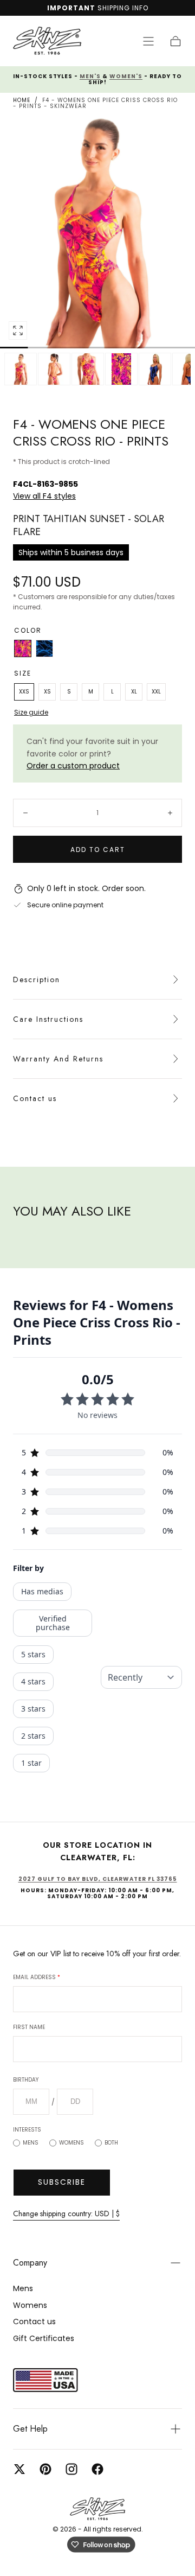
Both (111, 2143)
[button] (148, 41)
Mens (31, 2143)
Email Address (37, 1977)
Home (22, 100)
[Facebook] (97, 2469)
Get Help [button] (30, 2429)
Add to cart (98, 850)
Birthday (26, 2080)
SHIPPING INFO (123, 8)
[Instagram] (71, 2469)
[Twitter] (19, 2469)
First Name (29, 2027)
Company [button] (30, 2263)
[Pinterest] (45, 2469)
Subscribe (62, 2182)
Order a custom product (73, 766)
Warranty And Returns (58, 1059)
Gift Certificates (44, 2338)
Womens (71, 2143)
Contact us (35, 1098)
